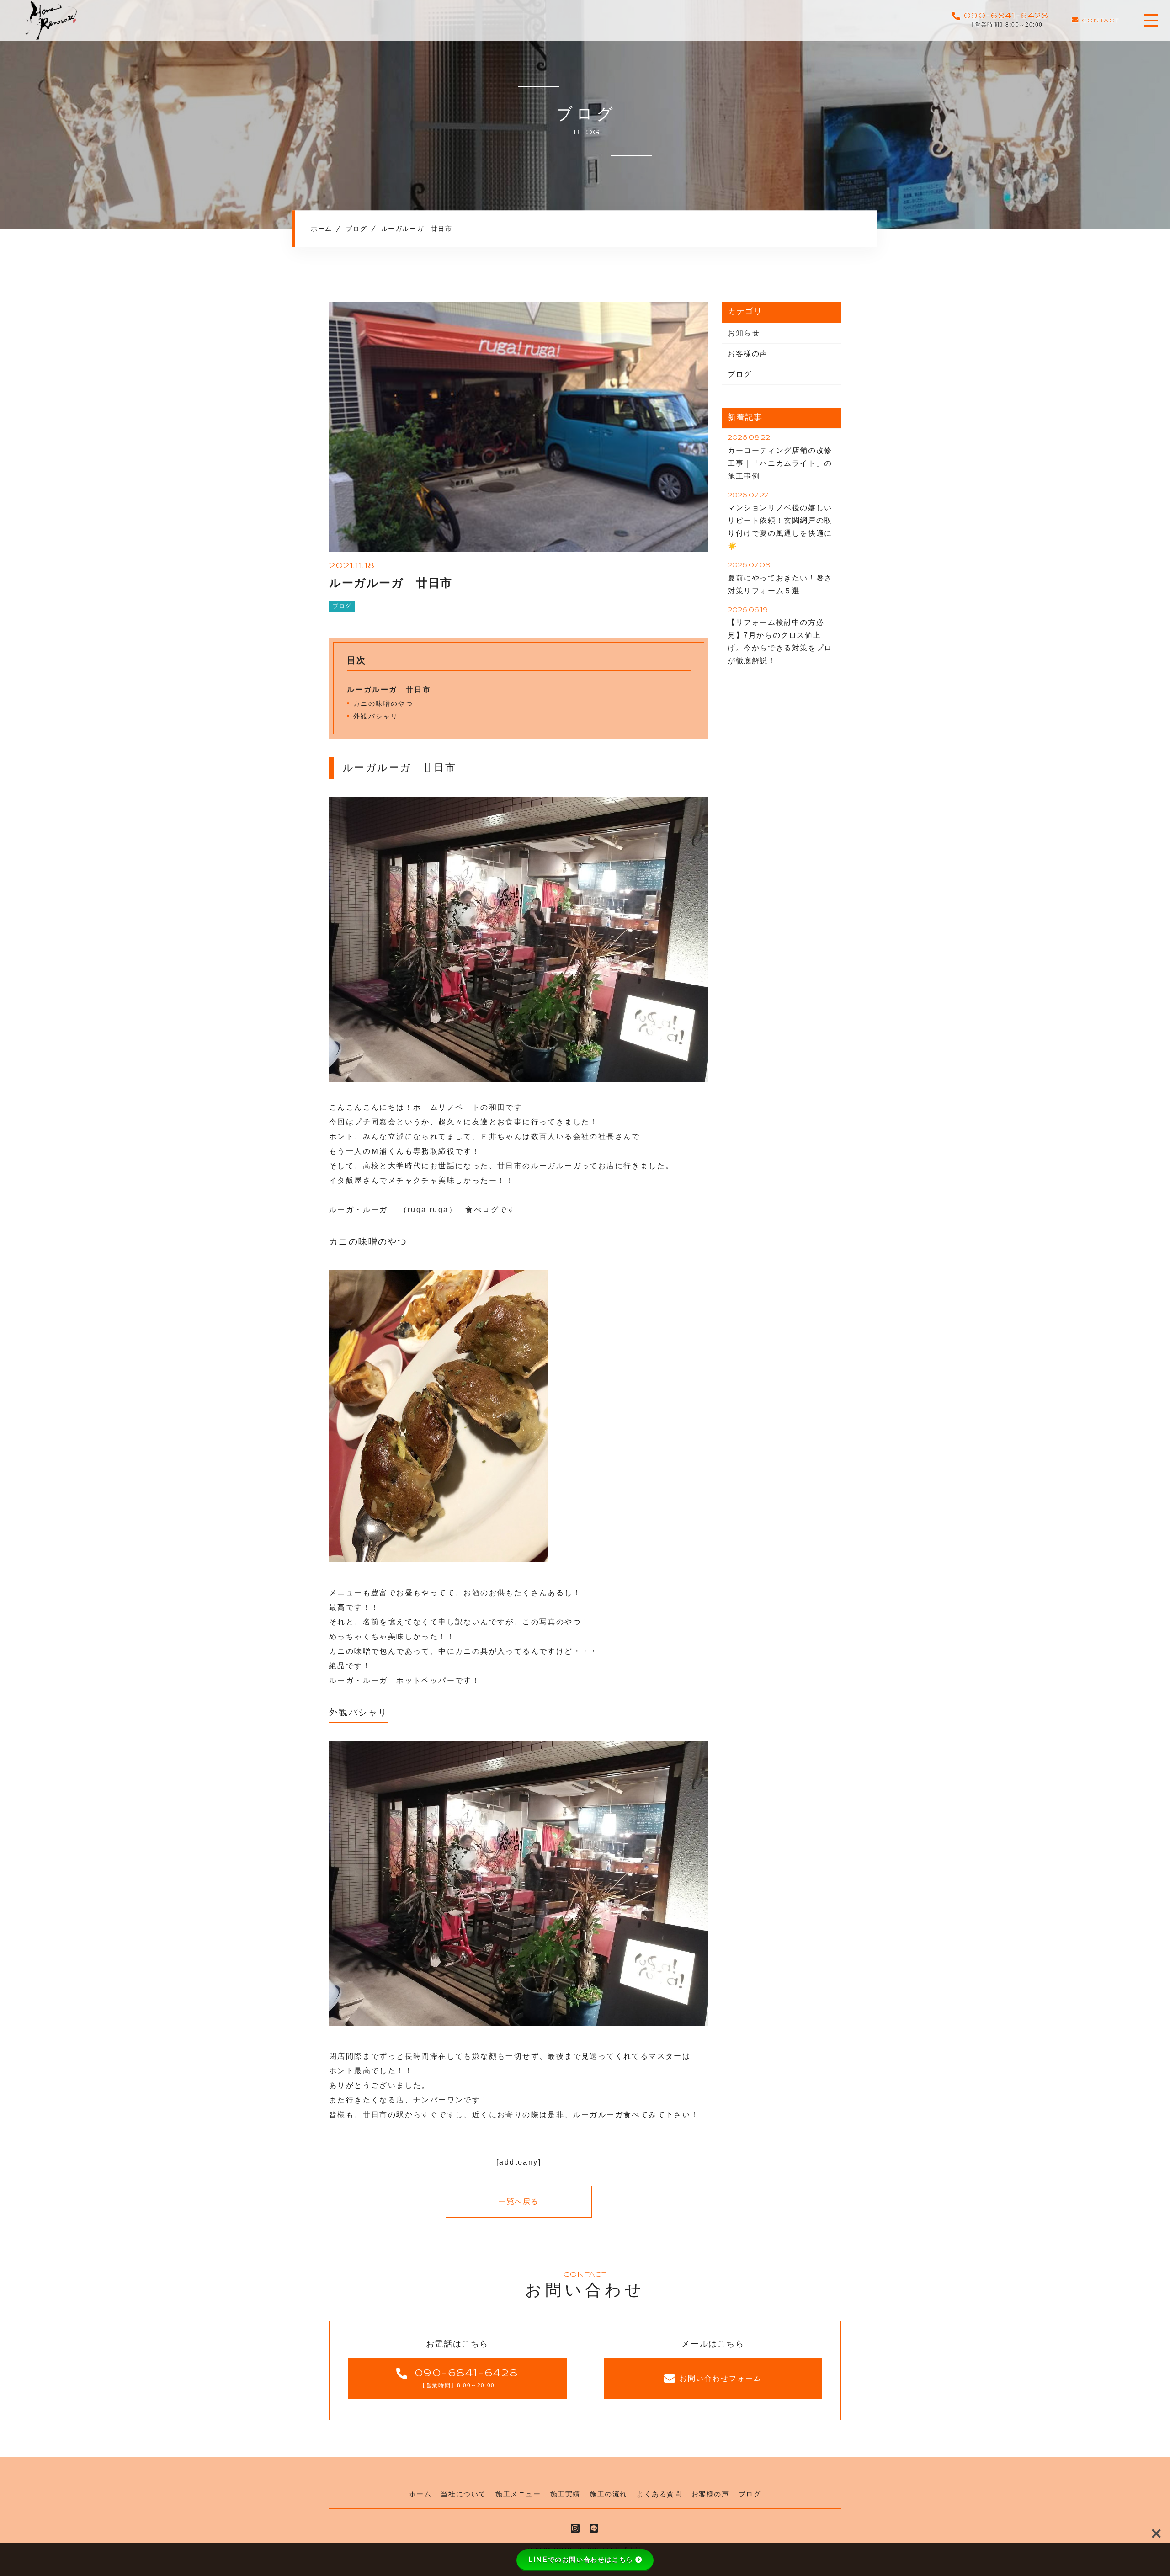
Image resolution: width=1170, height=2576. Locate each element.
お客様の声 (748, 354)
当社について (463, 2494)
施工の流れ (609, 2494)
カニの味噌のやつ (383, 703)
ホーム (420, 2494)
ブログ (342, 606)
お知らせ (744, 333)
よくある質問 (659, 2494)
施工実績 (565, 2494)
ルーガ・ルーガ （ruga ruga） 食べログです (423, 1210)
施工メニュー (518, 2494)
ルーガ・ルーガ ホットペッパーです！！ (409, 1680)
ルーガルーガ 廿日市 (389, 689)
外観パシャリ (376, 716)
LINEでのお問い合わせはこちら (581, 2560)
